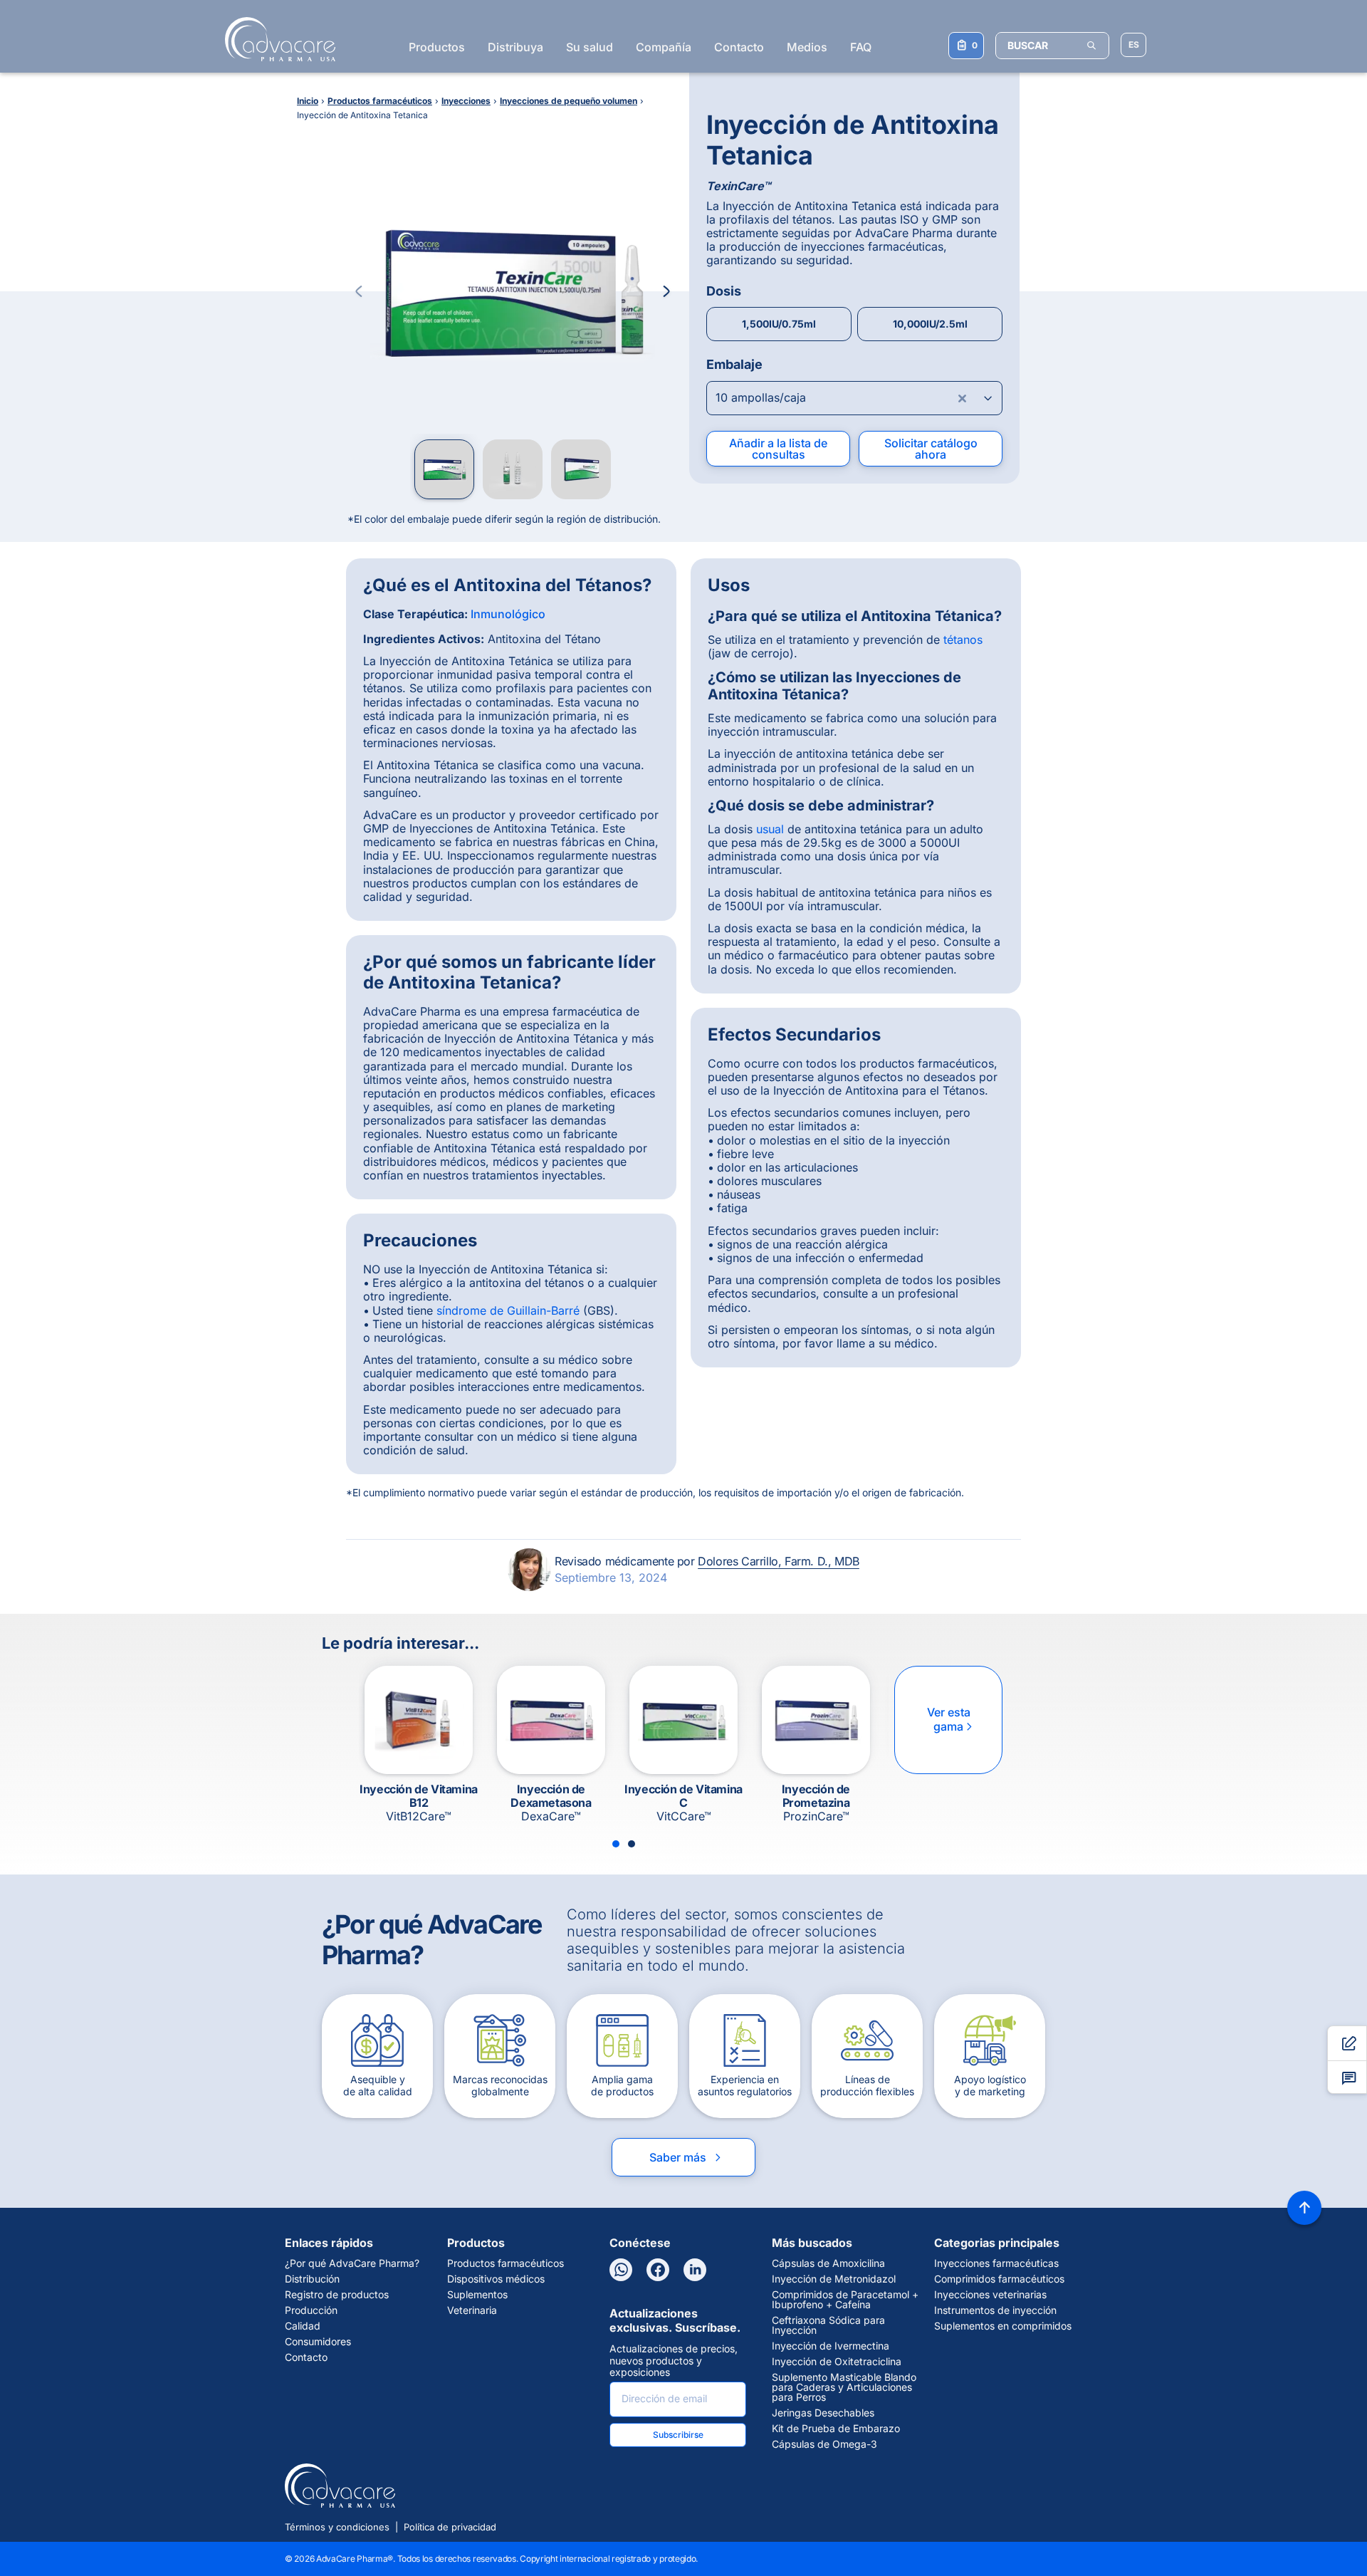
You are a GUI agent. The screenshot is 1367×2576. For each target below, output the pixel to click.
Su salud (590, 47)
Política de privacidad (450, 2527)
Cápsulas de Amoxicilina (828, 2263)
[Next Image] (666, 291)
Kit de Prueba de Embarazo (836, 2429)
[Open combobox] (854, 398)
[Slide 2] (632, 1844)
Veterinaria (472, 2310)
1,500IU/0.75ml (779, 324)
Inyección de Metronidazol (834, 2279)
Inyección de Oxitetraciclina (837, 2362)
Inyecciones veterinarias (990, 2295)
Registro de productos (337, 2295)
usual (770, 829)
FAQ (861, 47)
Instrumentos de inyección (995, 2310)
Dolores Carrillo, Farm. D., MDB (779, 1561)
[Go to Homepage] (276, 39)
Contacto (739, 47)
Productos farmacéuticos (506, 2263)
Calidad (303, 2326)
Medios (807, 47)
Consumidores (318, 2342)
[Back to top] (1304, 2208)
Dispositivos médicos (496, 2279)
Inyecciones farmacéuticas (996, 2263)
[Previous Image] (359, 291)
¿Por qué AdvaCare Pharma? (352, 2263)
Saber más (686, 2157)
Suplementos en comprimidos (1003, 2326)
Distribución (312, 2279)
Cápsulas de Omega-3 (824, 2444)
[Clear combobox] (963, 398)
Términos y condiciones (337, 2527)
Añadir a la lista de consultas (778, 449)
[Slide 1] (616, 1844)
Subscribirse (678, 2435)
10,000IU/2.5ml (930, 324)
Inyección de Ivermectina (831, 2346)
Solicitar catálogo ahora (931, 449)
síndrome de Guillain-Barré (508, 1310)
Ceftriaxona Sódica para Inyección (828, 2325)
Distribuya (515, 47)
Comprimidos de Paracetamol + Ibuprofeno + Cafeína (845, 2300)
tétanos (963, 640)
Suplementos (477, 2295)
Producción (311, 2310)
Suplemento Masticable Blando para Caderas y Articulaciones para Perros (844, 2387)
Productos (437, 47)
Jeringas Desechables (823, 2413)
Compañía (664, 47)
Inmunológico (508, 614)
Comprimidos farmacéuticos (999, 2279)
